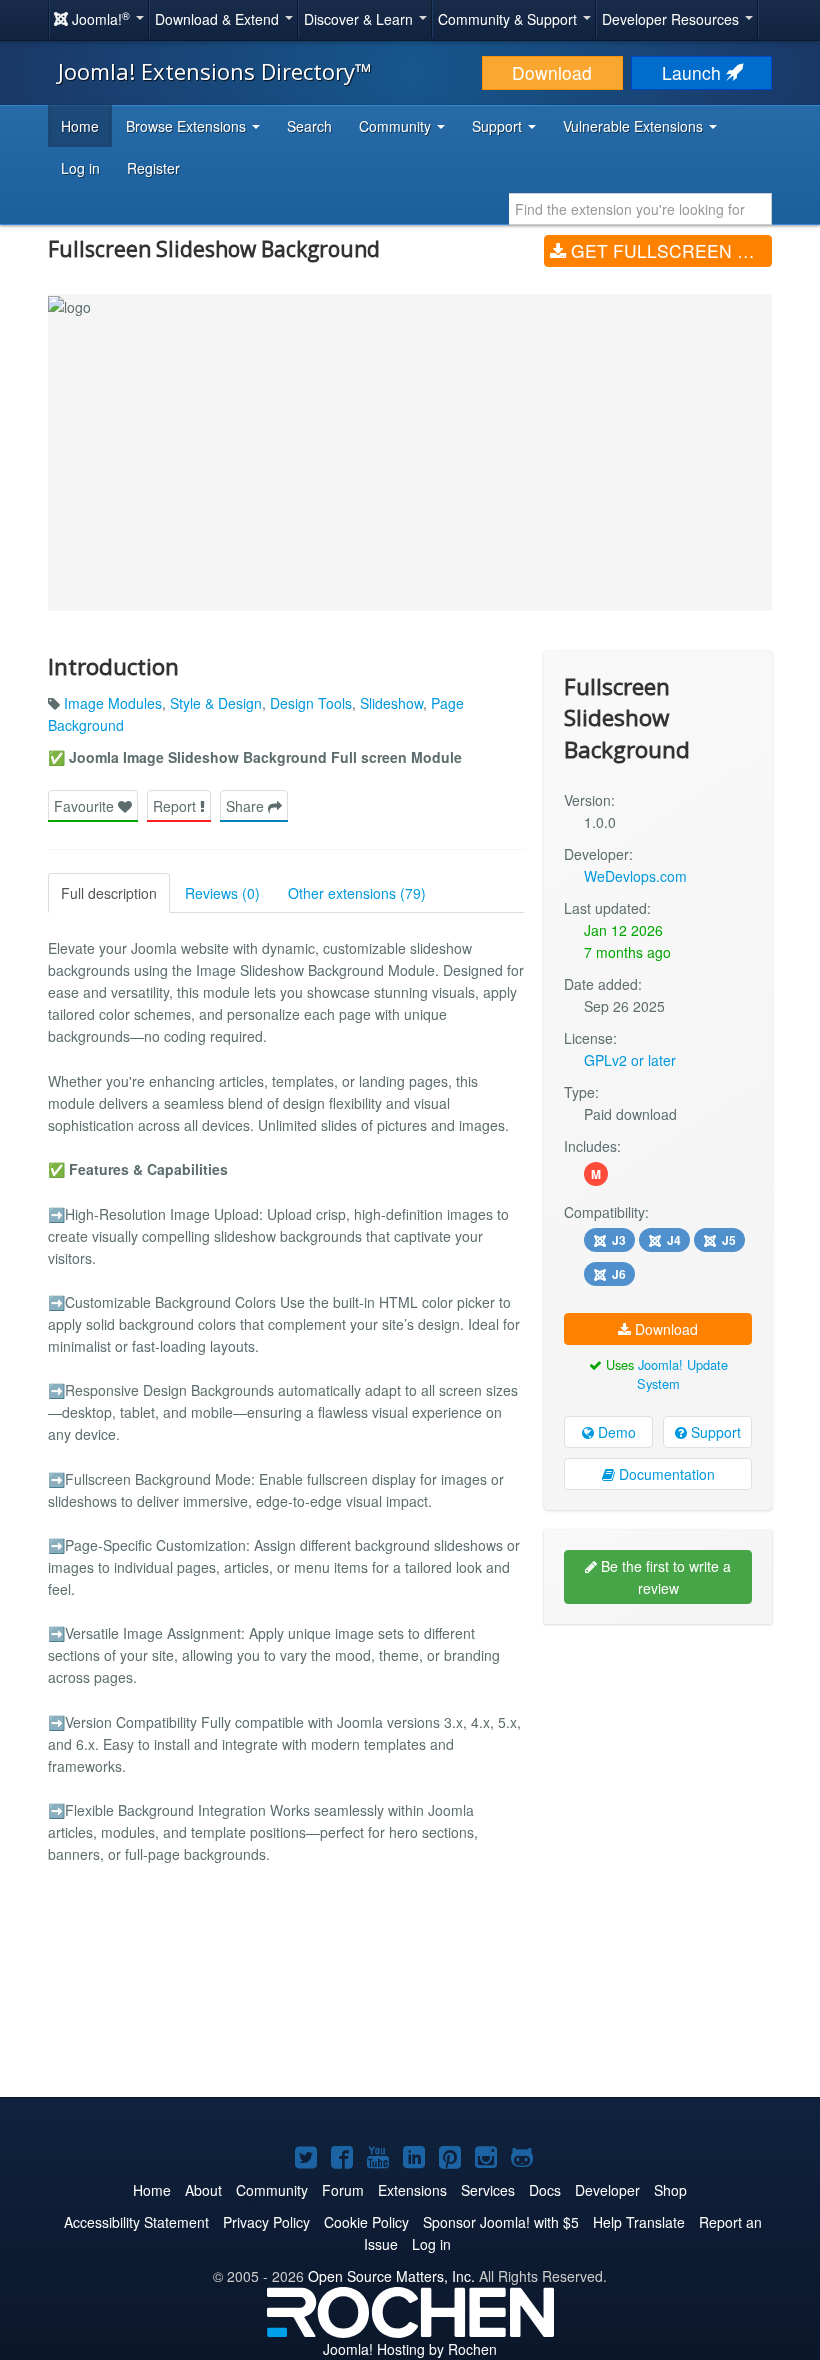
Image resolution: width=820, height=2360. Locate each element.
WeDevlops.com (635, 876)
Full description (109, 893)
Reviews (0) (222, 893)
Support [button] (499, 126)
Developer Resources (672, 19)
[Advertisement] (658, 1769)
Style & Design (216, 703)
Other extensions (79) (357, 893)
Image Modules (113, 703)
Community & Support (509, 19)
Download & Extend (219, 19)
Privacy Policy (266, 2222)
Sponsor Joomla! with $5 (501, 2222)
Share (247, 806)
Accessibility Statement (136, 2222)
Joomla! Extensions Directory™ (215, 71)
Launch (694, 72)
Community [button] (397, 126)
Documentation (665, 1474)
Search (309, 126)
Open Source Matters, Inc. (391, 2276)
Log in (80, 168)
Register (153, 168)
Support (714, 1432)
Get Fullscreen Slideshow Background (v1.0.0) (669, 250)
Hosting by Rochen (410, 2349)
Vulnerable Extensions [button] (635, 126)
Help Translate (639, 2222)
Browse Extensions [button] (188, 126)
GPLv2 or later (630, 1060)
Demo (615, 1432)
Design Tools (311, 703)
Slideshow (391, 703)
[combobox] (640, 209)
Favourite (86, 806)
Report (176, 806)
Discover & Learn (360, 19)
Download (552, 72)
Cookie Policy (366, 2222)
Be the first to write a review (664, 1577)
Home (80, 126)
